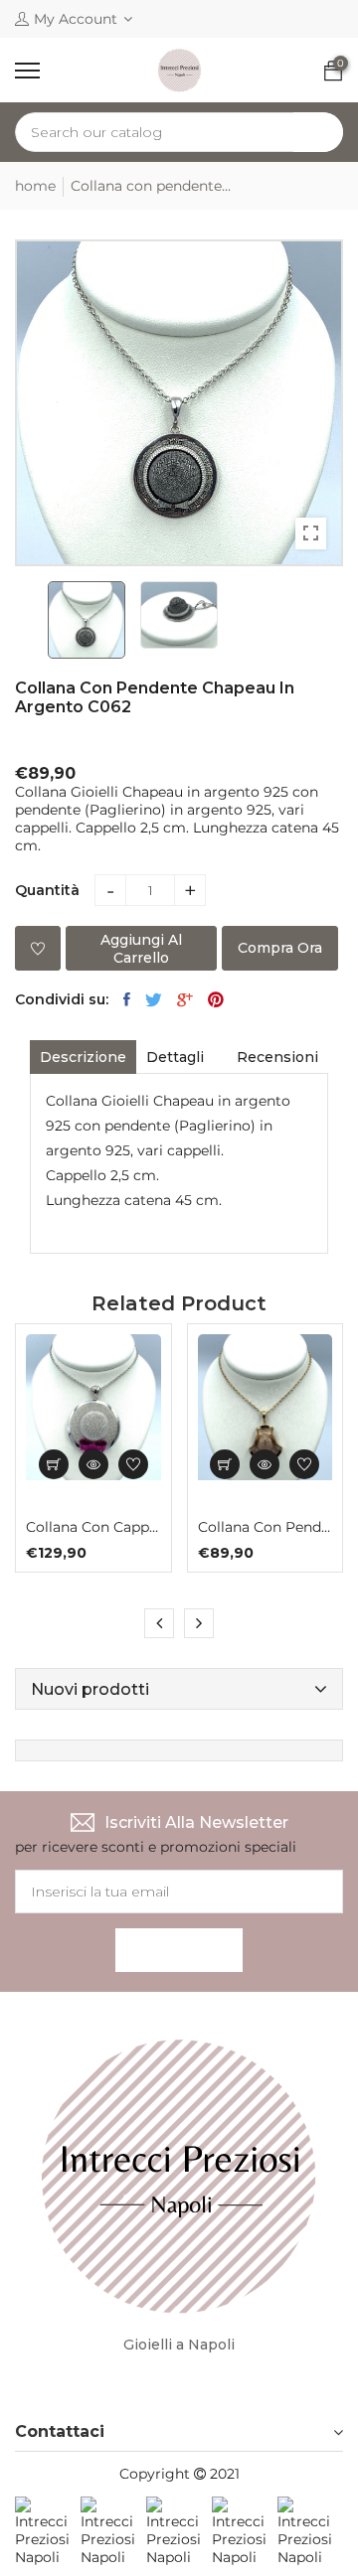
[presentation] (159, 1623)
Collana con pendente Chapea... (266, 1527)
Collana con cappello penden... (93, 1527)
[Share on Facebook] (127, 999)
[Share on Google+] (185, 999)
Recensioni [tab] (277, 1057)
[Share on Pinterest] (216, 999)
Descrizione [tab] (83, 1057)
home (35, 186)
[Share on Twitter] (154, 999)
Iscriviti (179, 1950)
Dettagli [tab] (175, 1057)
